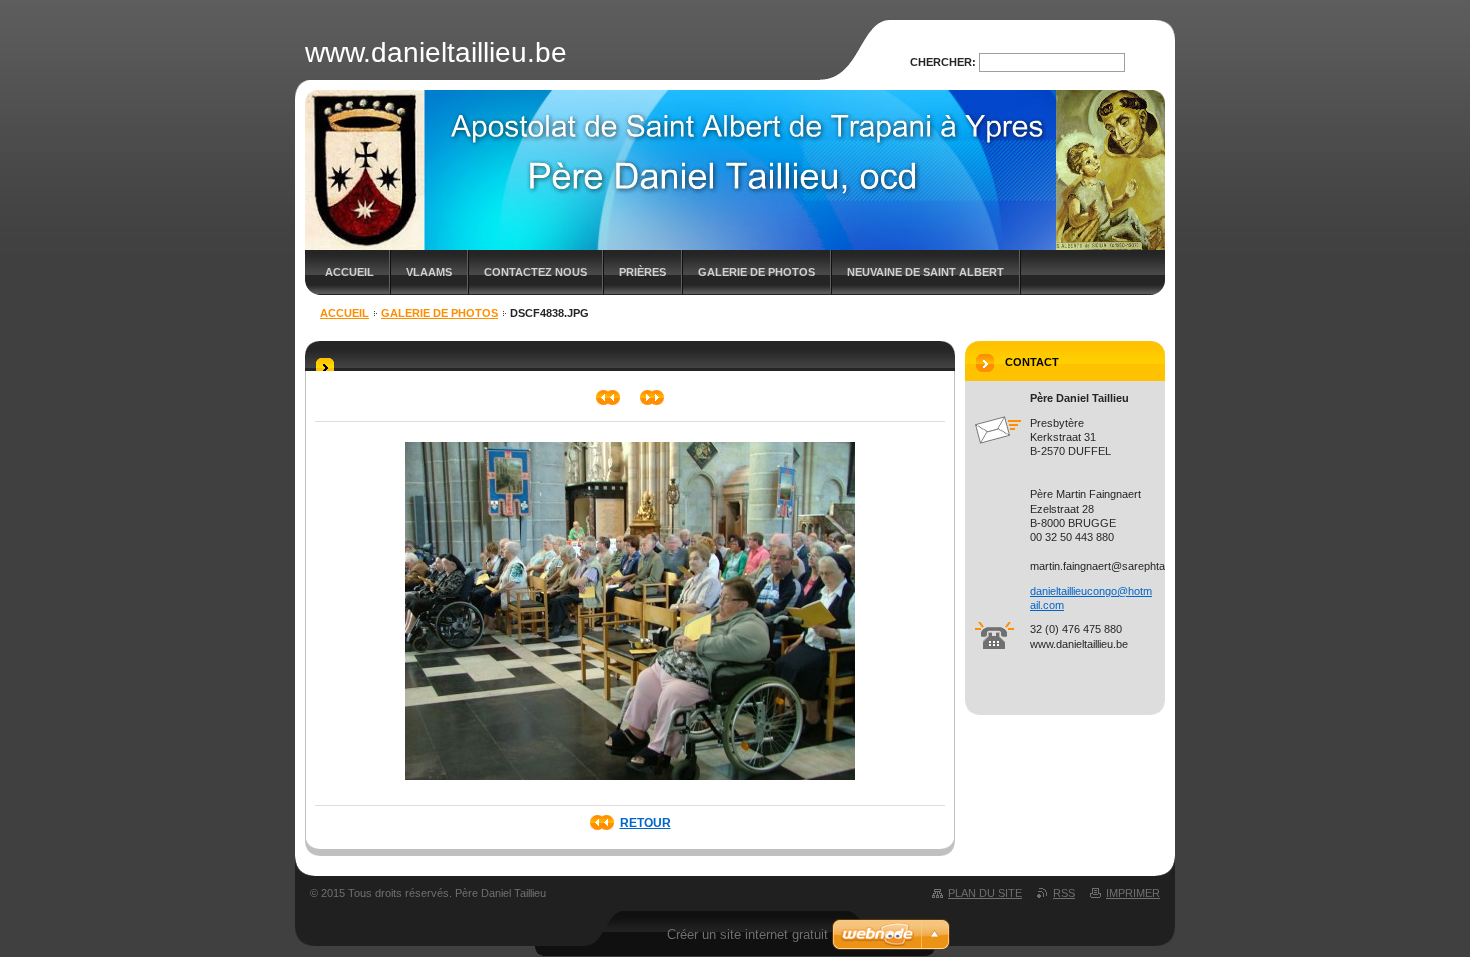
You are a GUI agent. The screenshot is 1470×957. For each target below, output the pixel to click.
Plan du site (985, 893)
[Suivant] (652, 397)
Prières (642, 272)
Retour (645, 823)
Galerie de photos (756, 272)
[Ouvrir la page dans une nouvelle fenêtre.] (630, 786)
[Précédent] (608, 397)
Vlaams (429, 272)
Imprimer (1133, 893)
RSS (1064, 893)
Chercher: (943, 62)
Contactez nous (535, 272)
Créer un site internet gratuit (747, 934)
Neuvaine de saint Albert (925, 272)
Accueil (349, 272)
